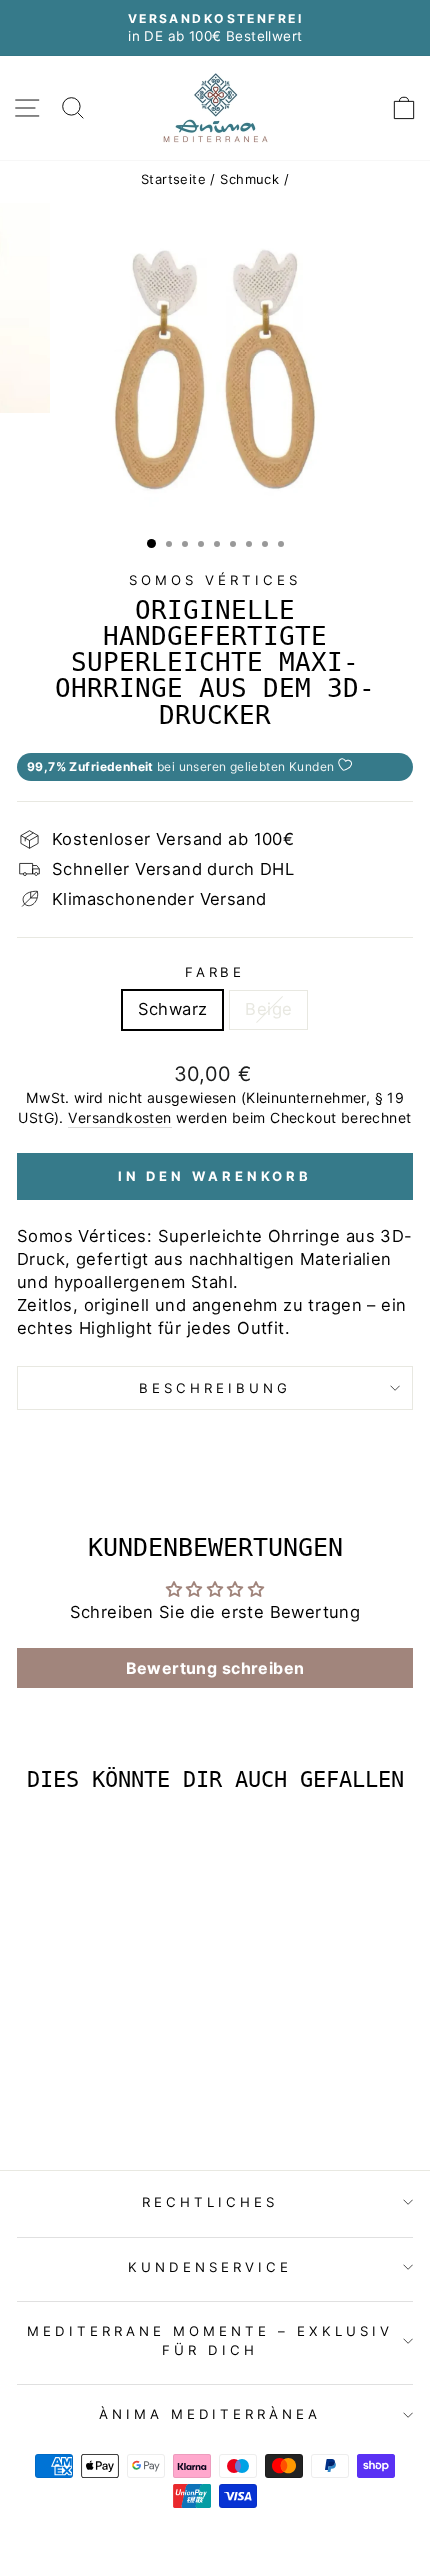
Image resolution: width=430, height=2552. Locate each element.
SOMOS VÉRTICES (215, 580)
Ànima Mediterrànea (210, 2414)
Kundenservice (210, 2267)
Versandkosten (119, 1117)
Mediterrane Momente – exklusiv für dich (209, 2340)
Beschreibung (215, 1388)
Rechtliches (210, 2202)
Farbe (215, 972)
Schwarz (173, 1009)
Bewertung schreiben (215, 1668)
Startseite (173, 179)
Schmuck (249, 179)
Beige (268, 1009)
